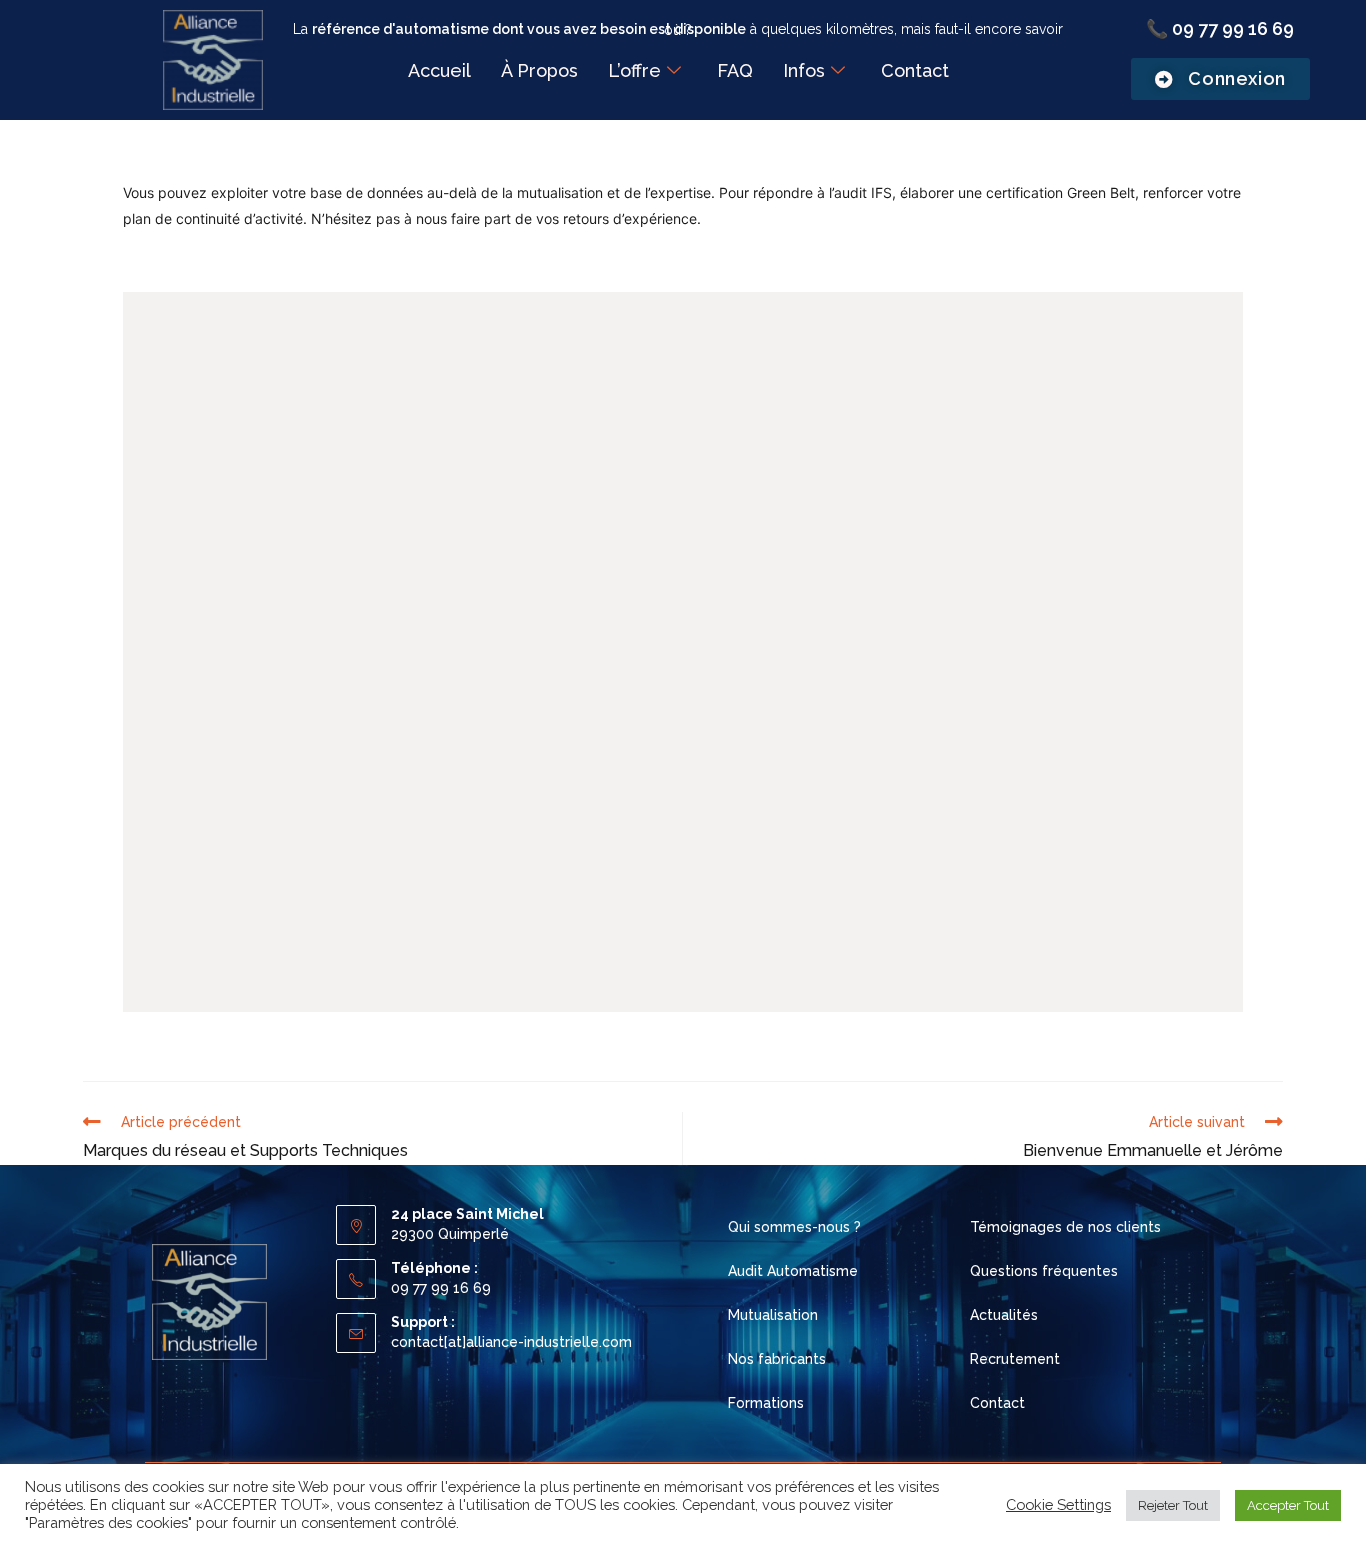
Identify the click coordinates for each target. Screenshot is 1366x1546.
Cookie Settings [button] (1058, 1504)
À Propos (539, 70)
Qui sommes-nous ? (794, 1227)
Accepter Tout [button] (1288, 1505)
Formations (766, 1403)
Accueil (439, 70)
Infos (804, 70)
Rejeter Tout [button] (1173, 1505)
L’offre (634, 70)
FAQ (735, 70)
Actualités (1004, 1315)
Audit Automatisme (793, 1271)
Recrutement (1015, 1359)
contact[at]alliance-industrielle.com (511, 1342)
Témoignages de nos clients (1065, 1227)
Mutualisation (773, 1315)
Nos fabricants (777, 1359)
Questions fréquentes (1044, 1271)
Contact (915, 70)
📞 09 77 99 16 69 (1220, 28)
